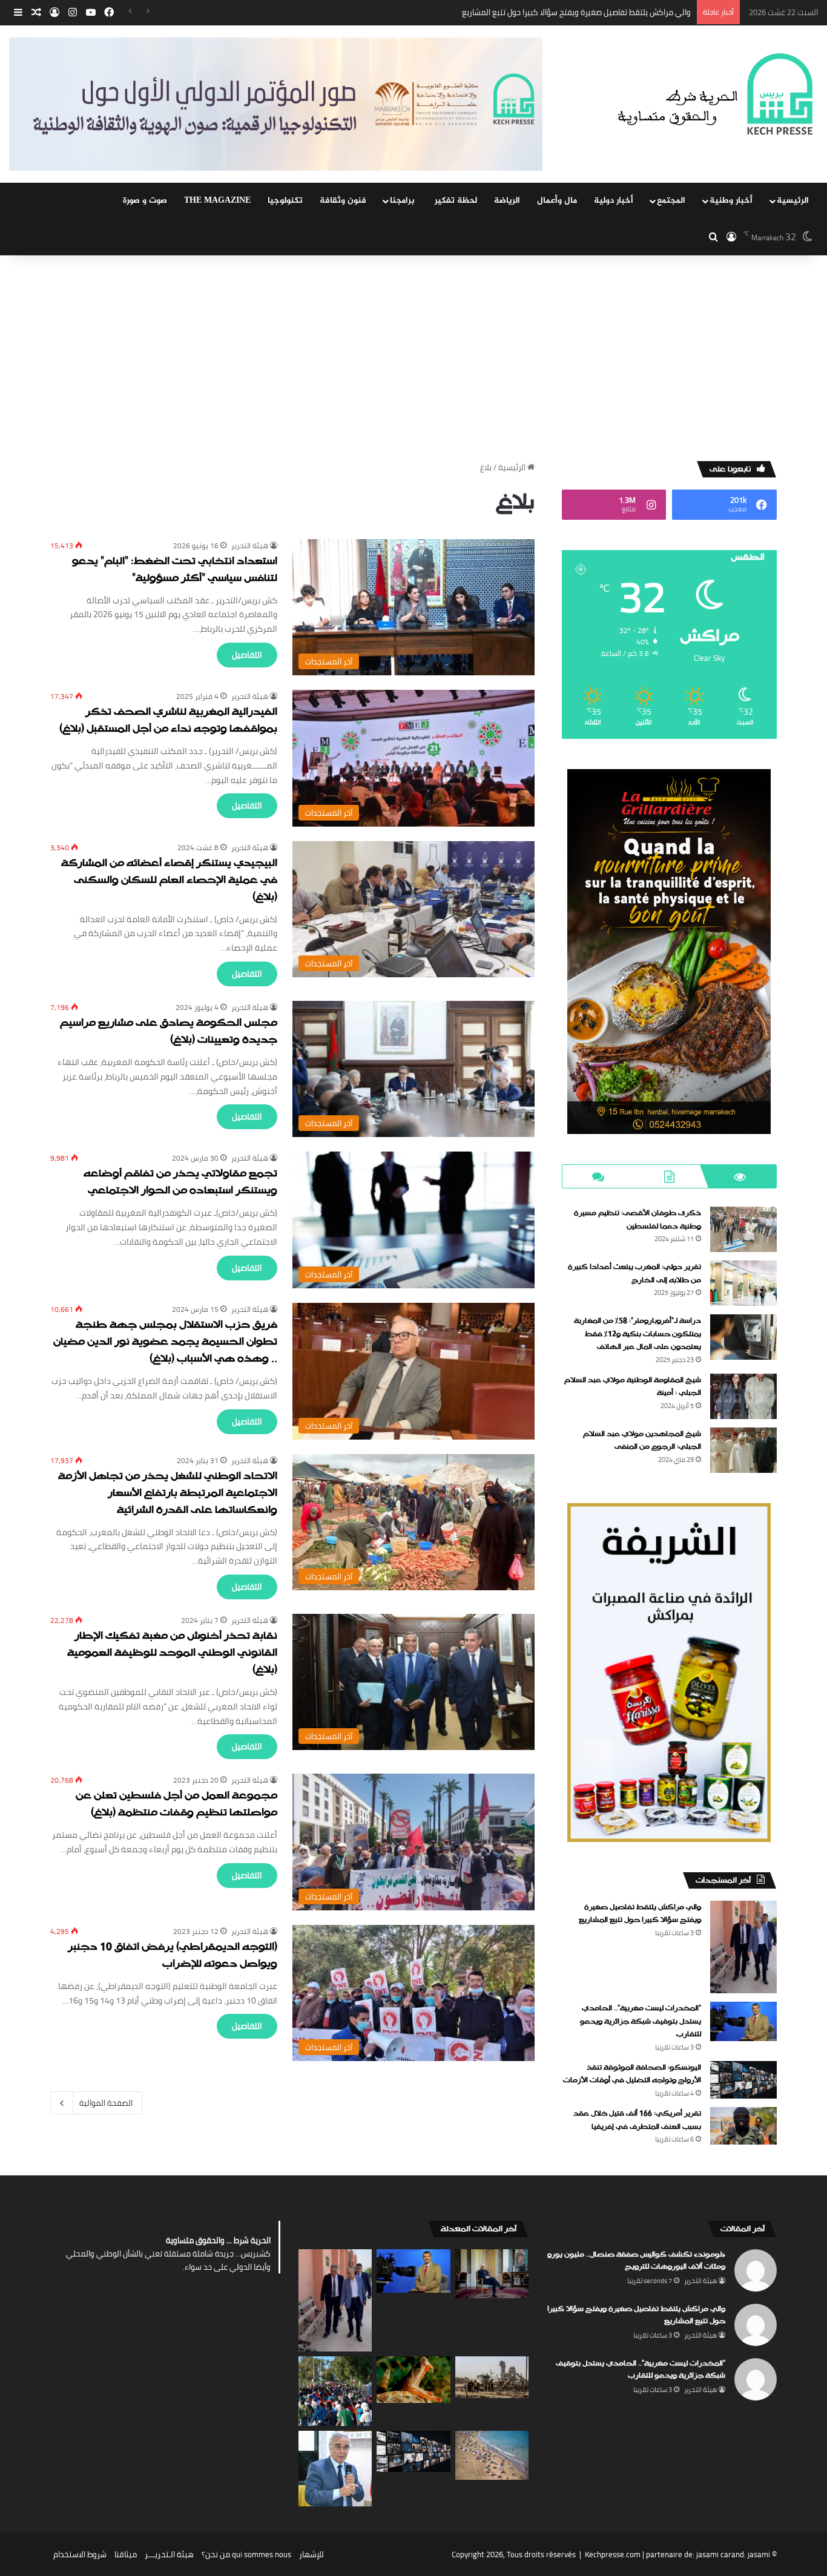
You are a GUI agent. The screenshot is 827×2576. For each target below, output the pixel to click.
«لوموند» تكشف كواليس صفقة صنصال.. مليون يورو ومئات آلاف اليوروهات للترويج (636, 2261)
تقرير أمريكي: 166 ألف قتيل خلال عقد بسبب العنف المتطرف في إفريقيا (637, 2120)
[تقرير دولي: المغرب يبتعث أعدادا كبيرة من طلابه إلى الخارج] (743, 1283)
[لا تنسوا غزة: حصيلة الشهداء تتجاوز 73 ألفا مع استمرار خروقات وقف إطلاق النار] (492, 2377)
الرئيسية (793, 201)
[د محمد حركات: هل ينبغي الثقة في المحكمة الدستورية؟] (335, 2469)
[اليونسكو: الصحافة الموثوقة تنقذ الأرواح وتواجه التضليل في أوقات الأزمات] (743, 2080)
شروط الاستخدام (80, 2554)
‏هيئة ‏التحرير (250, 546)
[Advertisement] (413, 358)
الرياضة (507, 201)
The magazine (217, 201)
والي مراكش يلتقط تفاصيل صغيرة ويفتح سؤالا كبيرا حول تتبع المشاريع (640, 1914)
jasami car (714, 2554)
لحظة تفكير (456, 201)
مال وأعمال (557, 201)
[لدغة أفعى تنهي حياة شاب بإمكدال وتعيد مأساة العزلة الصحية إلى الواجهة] (413, 2379)
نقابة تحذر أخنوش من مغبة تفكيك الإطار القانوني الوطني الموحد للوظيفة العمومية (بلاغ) (172, 1653)
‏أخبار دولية (614, 201)
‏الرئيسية (513, 467)
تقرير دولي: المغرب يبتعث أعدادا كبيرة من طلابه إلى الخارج (634, 1274)
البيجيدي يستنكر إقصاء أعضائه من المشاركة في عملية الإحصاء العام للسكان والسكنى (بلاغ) (169, 881)
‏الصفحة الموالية (106, 2103)
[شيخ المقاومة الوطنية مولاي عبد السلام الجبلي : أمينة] (743, 1396)
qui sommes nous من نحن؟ (246, 2554)
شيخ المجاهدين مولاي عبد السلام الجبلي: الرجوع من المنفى (642, 1441)
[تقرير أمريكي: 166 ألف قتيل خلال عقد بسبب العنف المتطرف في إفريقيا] (743, 2126)
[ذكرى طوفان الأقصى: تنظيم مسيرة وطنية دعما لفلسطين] (743, 1229)
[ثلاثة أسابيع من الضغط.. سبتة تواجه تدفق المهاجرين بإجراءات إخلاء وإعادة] (335, 2391)
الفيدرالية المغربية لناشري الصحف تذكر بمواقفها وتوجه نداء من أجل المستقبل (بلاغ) (168, 721)
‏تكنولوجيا (285, 201)
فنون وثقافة (343, 201)
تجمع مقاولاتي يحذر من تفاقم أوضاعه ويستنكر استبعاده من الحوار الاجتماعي (180, 1183)
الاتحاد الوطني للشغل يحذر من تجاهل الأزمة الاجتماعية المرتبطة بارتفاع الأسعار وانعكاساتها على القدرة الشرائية (168, 1494)
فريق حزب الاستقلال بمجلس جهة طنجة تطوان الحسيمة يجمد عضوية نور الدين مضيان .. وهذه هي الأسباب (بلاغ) (165, 1342)
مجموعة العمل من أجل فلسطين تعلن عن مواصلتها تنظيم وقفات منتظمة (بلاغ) (176, 1805)
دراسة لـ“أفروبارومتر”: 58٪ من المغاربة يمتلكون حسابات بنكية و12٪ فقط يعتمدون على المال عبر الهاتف (638, 1334)
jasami (759, 2554)
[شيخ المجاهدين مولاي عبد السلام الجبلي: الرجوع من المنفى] (743, 1450)
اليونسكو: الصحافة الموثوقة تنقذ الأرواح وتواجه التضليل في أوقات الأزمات (632, 2074)
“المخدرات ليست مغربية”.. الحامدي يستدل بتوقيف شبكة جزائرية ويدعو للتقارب (563, 12)
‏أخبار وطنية (731, 201)
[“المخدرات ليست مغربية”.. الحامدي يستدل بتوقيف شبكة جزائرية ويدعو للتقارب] (743, 2021)
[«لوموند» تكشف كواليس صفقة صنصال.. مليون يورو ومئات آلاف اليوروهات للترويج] (492, 2274)
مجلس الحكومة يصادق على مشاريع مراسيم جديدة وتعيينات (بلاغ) (169, 1032)
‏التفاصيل (247, 655)
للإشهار (311, 2554)
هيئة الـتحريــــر (169, 2554)
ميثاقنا (126, 2554)
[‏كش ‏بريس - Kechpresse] (715, 95)
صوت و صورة (145, 201)
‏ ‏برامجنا (404, 201)
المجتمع (671, 201)
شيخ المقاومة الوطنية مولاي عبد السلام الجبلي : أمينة (633, 1387)
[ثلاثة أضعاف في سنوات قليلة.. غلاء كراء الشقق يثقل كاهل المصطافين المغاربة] (492, 2455)
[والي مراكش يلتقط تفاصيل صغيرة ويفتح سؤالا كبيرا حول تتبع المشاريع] (743, 1947)
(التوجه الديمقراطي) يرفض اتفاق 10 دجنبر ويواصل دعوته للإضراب (173, 1956)
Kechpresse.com (613, 2554)
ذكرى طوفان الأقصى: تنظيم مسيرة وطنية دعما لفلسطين (638, 1220)
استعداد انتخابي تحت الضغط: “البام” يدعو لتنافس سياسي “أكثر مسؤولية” (175, 570)
